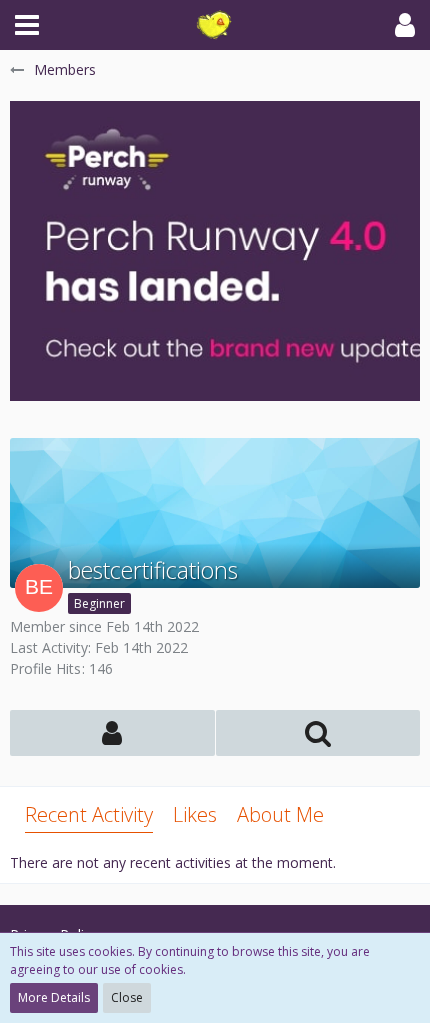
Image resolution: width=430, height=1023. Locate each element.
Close (127, 997)
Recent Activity (89, 814)
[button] (27, 25)
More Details (54, 997)
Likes (195, 814)
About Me (280, 814)
